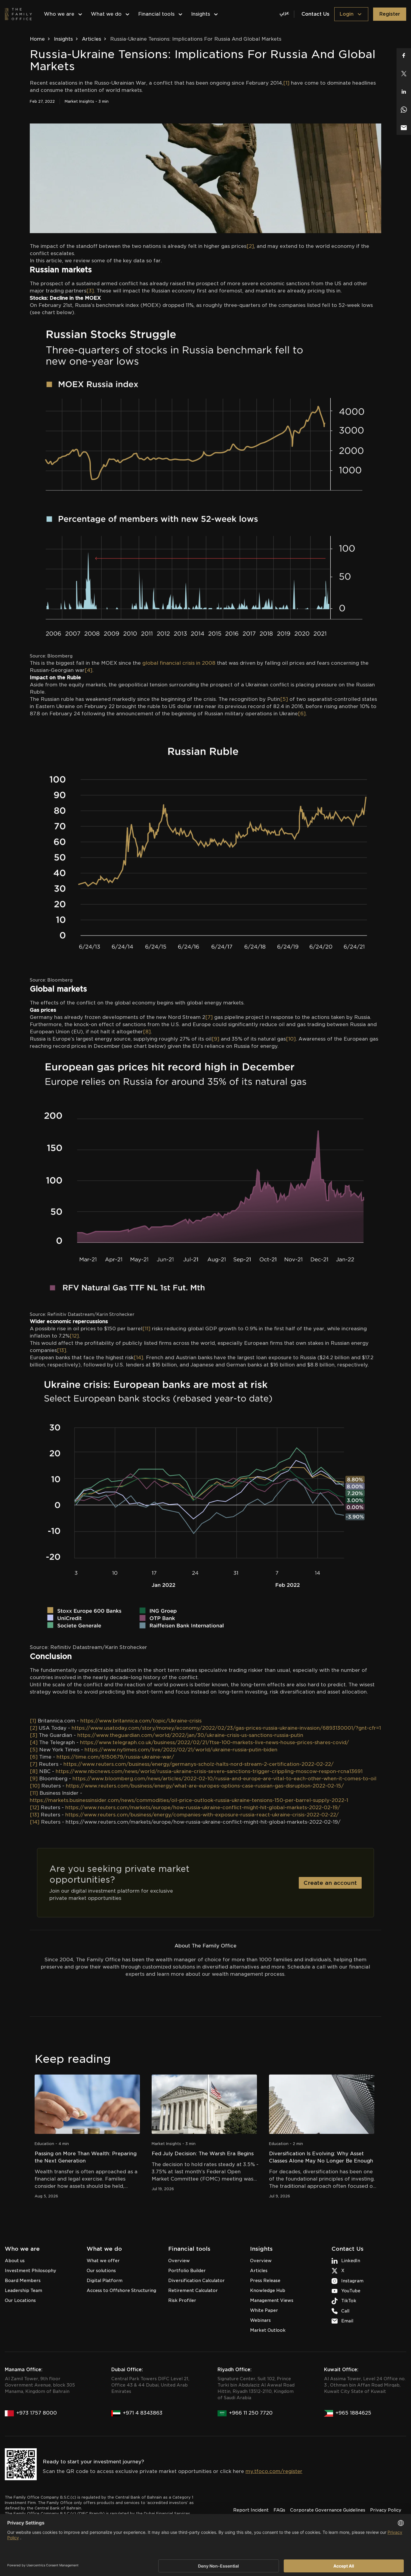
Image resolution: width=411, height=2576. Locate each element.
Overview (179, 2261)
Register (390, 14)
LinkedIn (351, 2261)
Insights (201, 14)
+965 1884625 (353, 2413)
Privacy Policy (386, 2510)
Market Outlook (268, 2330)
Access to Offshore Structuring (121, 2290)
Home (37, 39)
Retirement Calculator (193, 2290)
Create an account (330, 1883)
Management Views (272, 2300)
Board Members (23, 2281)
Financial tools (156, 14)
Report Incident (251, 2510)
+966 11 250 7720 (251, 2413)
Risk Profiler (182, 2300)
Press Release (265, 2281)
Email (347, 2321)
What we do (106, 14)
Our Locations (20, 2300)
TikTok (349, 2301)
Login (346, 14)
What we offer (103, 2261)
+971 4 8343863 (143, 2413)
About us (15, 2261)
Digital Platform (105, 2281)
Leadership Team (23, 2290)
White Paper (264, 2310)
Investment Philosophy (31, 2271)
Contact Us (315, 14)
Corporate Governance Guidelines (328, 2510)
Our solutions (101, 2271)
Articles (91, 39)
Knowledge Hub (268, 2290)
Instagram (352, 2281)
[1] (286, 83)
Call (345, 2311)
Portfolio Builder (187, 2271)
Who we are (59, 14)
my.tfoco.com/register (274, 2471)
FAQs (279, 2510)
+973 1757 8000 (37, 2413)
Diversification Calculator (196, 2281)
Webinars (260, 2320)
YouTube (351, 2291)
